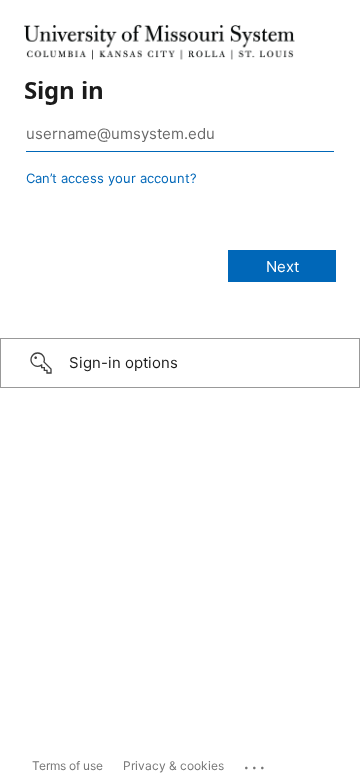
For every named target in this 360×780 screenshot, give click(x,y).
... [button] (256, 763)
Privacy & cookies (173, 765)
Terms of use (67, 765)
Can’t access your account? (111, 178)
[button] (180, 363)
